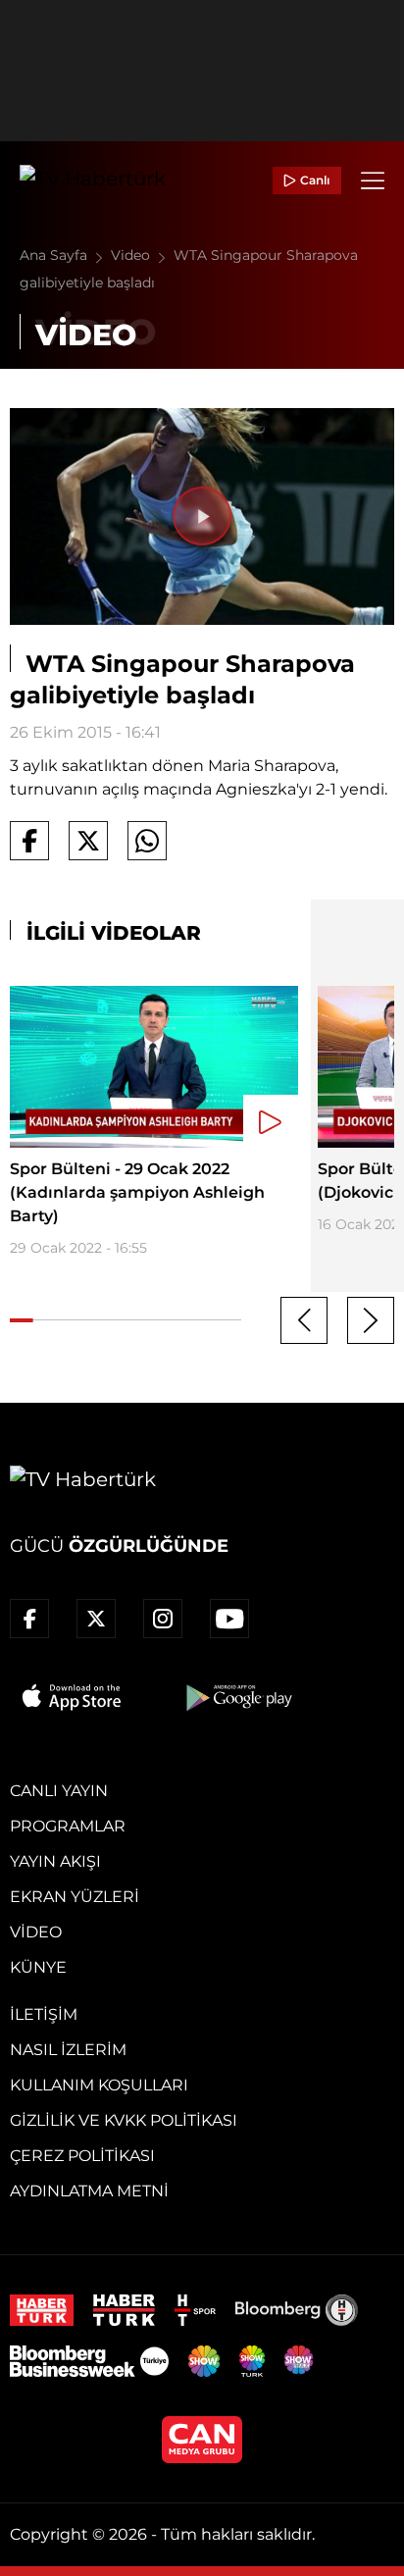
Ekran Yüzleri (75, 1897)
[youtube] (229, 1619)
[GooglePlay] (237, 1697)
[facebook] (29, 1619)
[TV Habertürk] (93, 180)
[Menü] (373, 180)
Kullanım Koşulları (99, 2085)
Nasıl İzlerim (68, 2050)
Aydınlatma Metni (89, 2191)
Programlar (68, 1826)
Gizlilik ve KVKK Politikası (124, 2120)
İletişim (44, 2014)
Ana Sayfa (55, 255)
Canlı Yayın (59, 1791)
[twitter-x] (96, 1619)
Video (132, 255)
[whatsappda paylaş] (147, 841)
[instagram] (163, 1619)
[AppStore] (73, 1697)
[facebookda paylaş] (29, 841)
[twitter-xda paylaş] (88, 841)
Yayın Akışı (55, 1861)
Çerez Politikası (82, 2156)
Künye (38, 1967)
